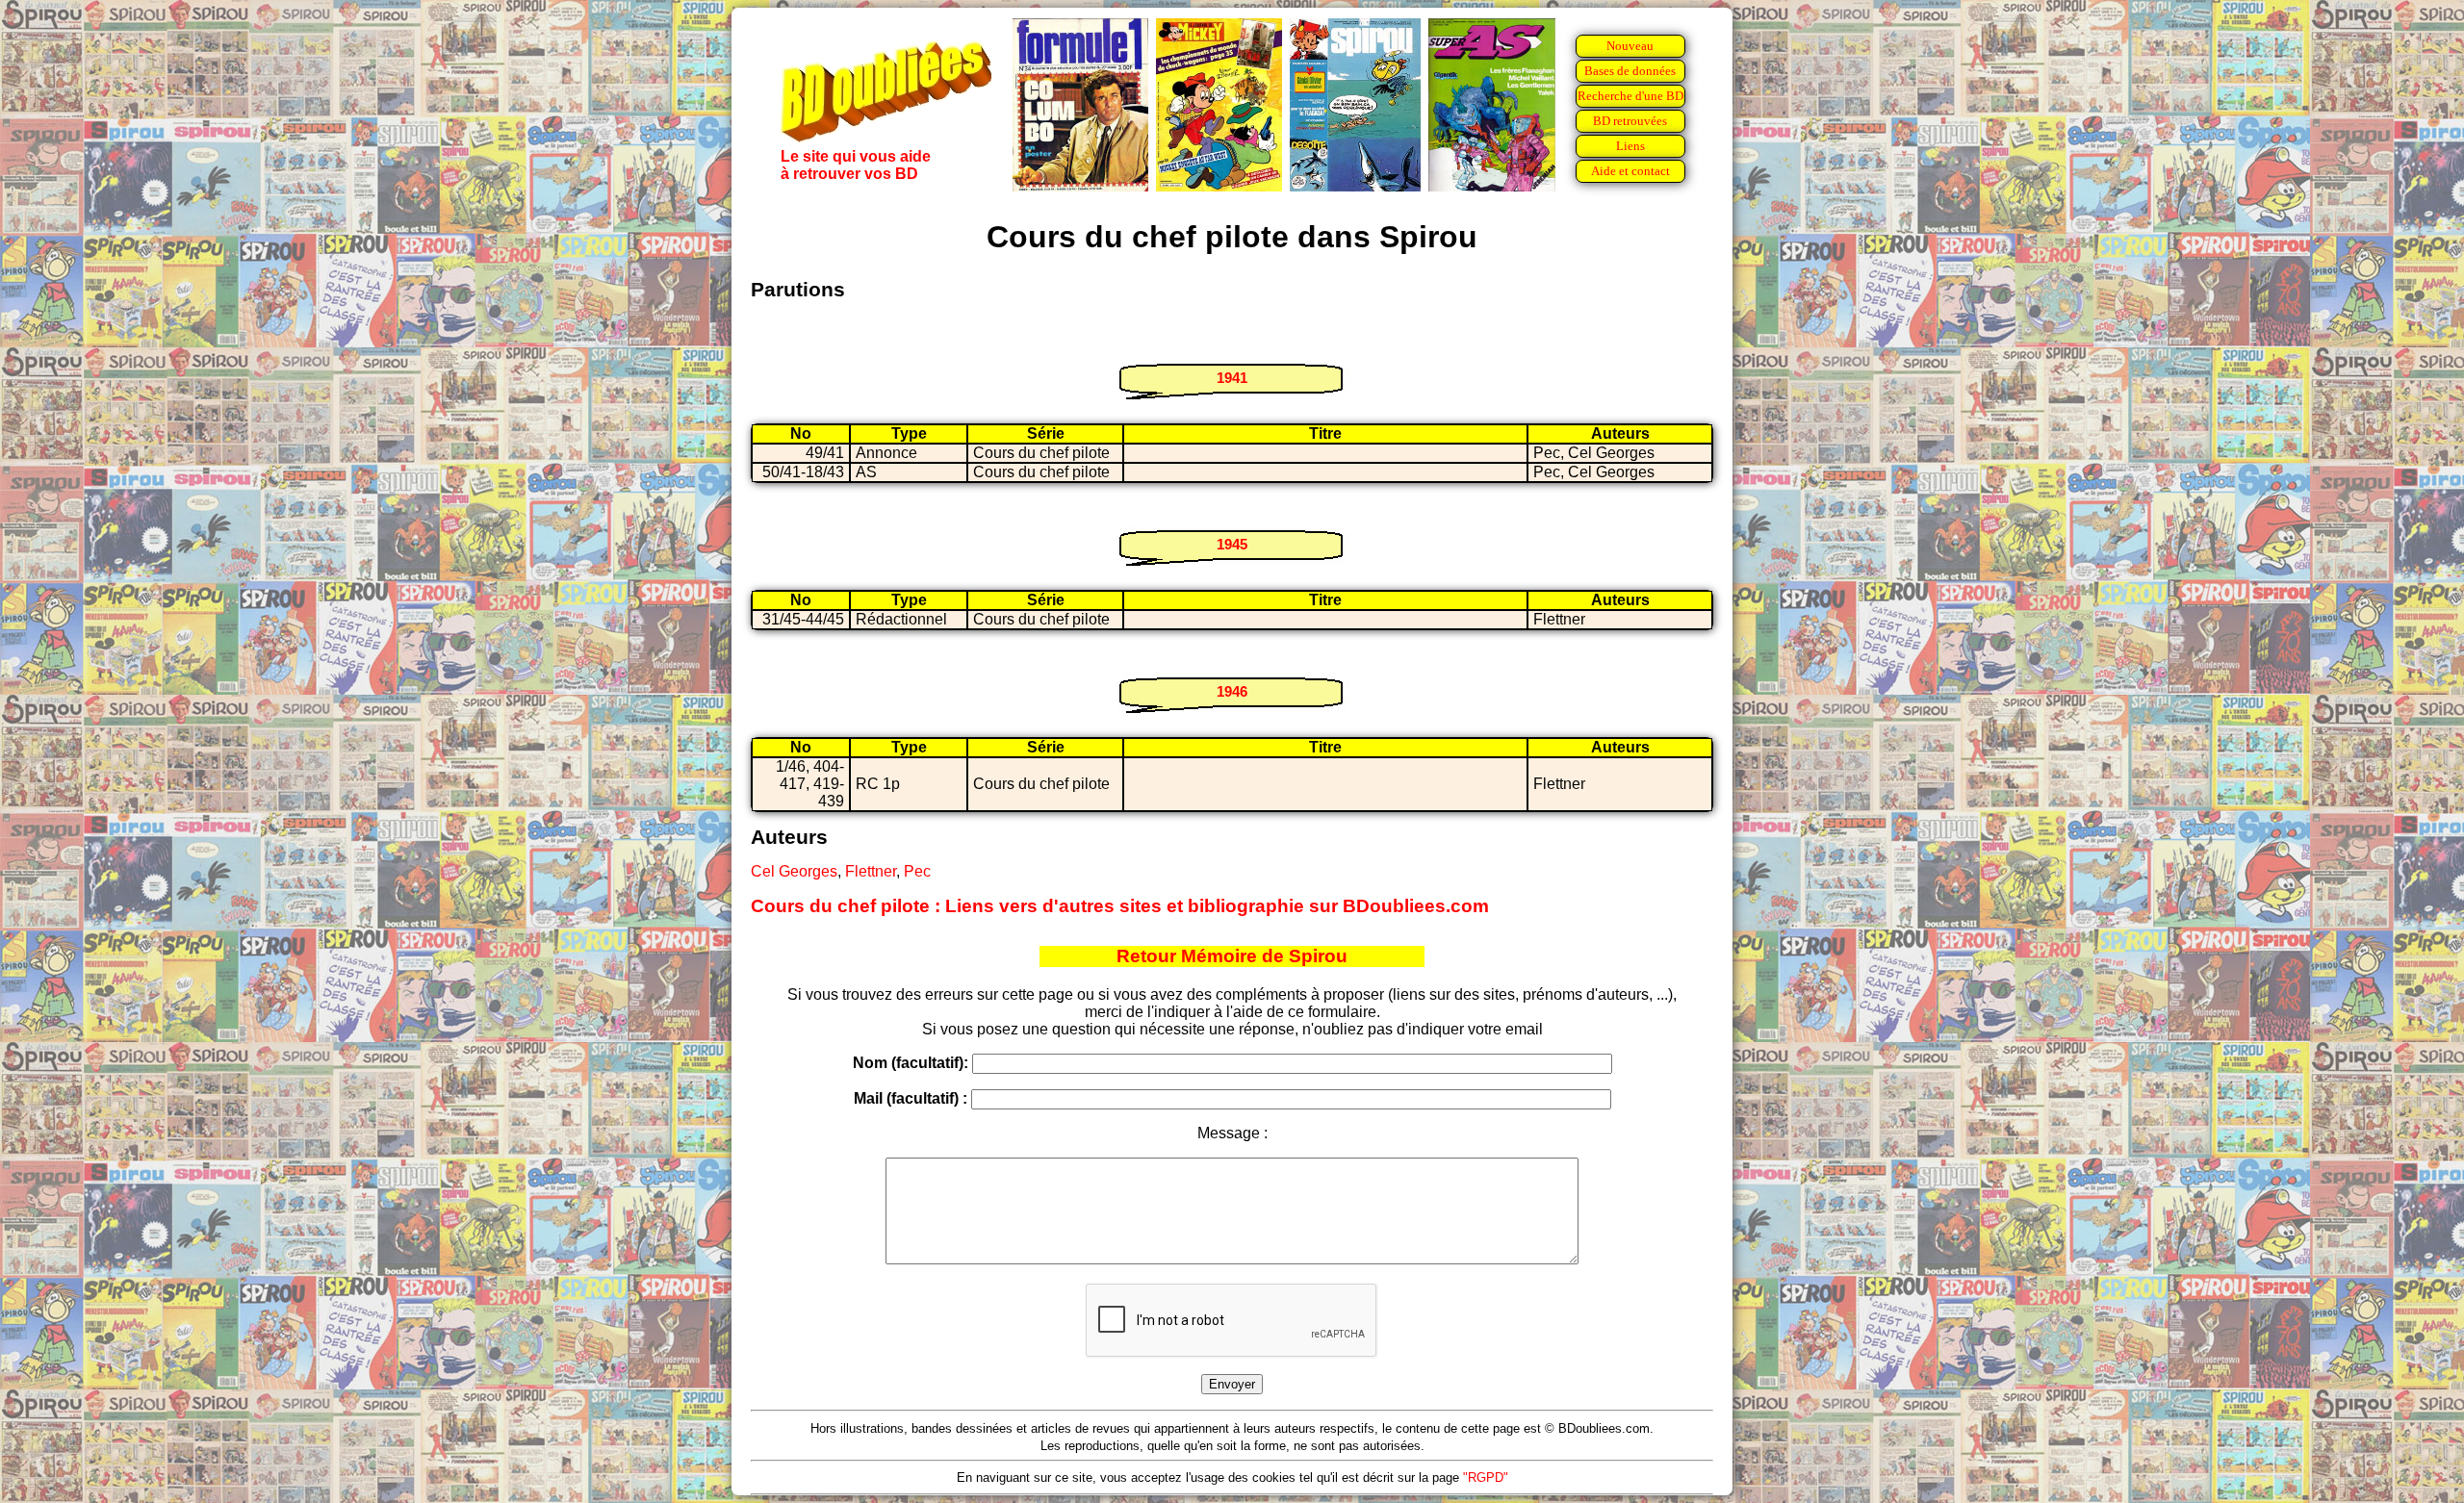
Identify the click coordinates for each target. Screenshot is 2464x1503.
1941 (1232, 378)
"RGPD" (1486, 1478)
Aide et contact (1630, 171)
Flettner (871, 871)
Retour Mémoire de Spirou (1232, 956)
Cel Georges (794, 871)
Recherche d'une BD (1630, 96)
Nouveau (1630, 46)
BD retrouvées (1630, 121)
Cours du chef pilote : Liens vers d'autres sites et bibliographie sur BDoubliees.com (1120, 906)
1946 (1232, 691)
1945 (1232, 544)
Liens (1630, 146)
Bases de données (1630, 71)
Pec (917, 871)
